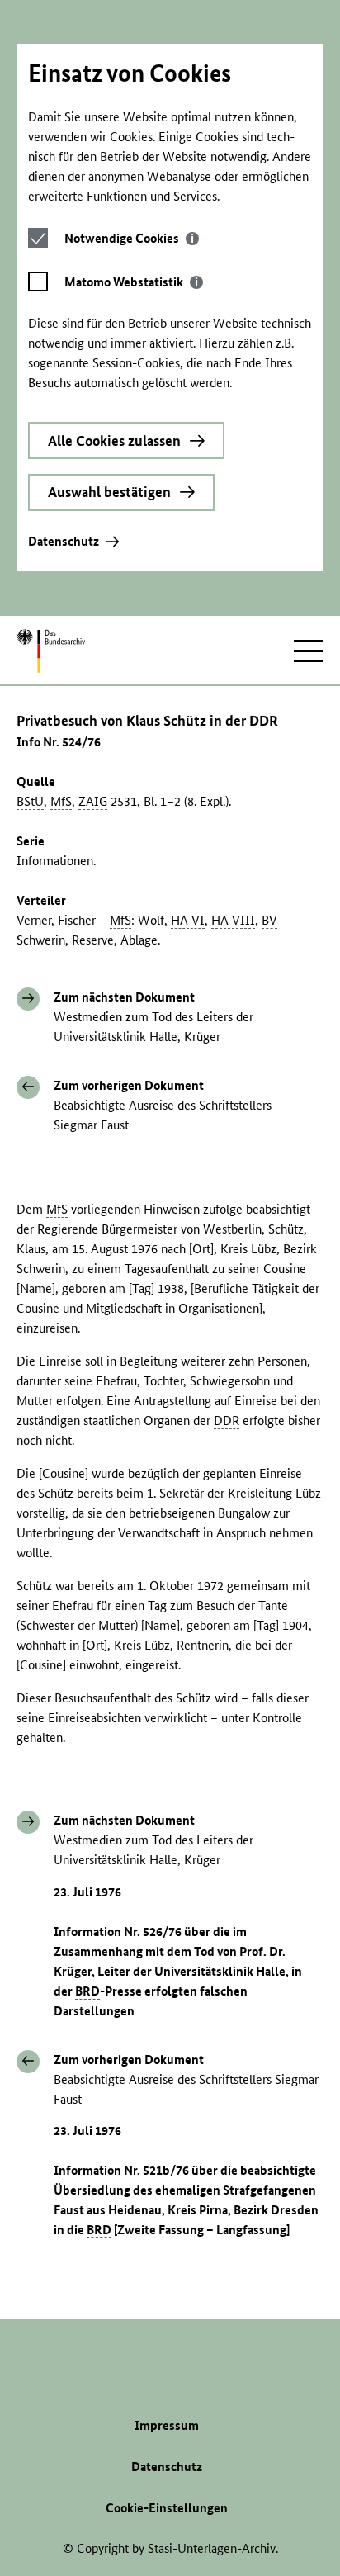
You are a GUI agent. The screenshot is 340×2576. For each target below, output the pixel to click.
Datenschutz (64, 541)
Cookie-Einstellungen (167, 2508)
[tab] (132, 238)
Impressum (167, 2425)
